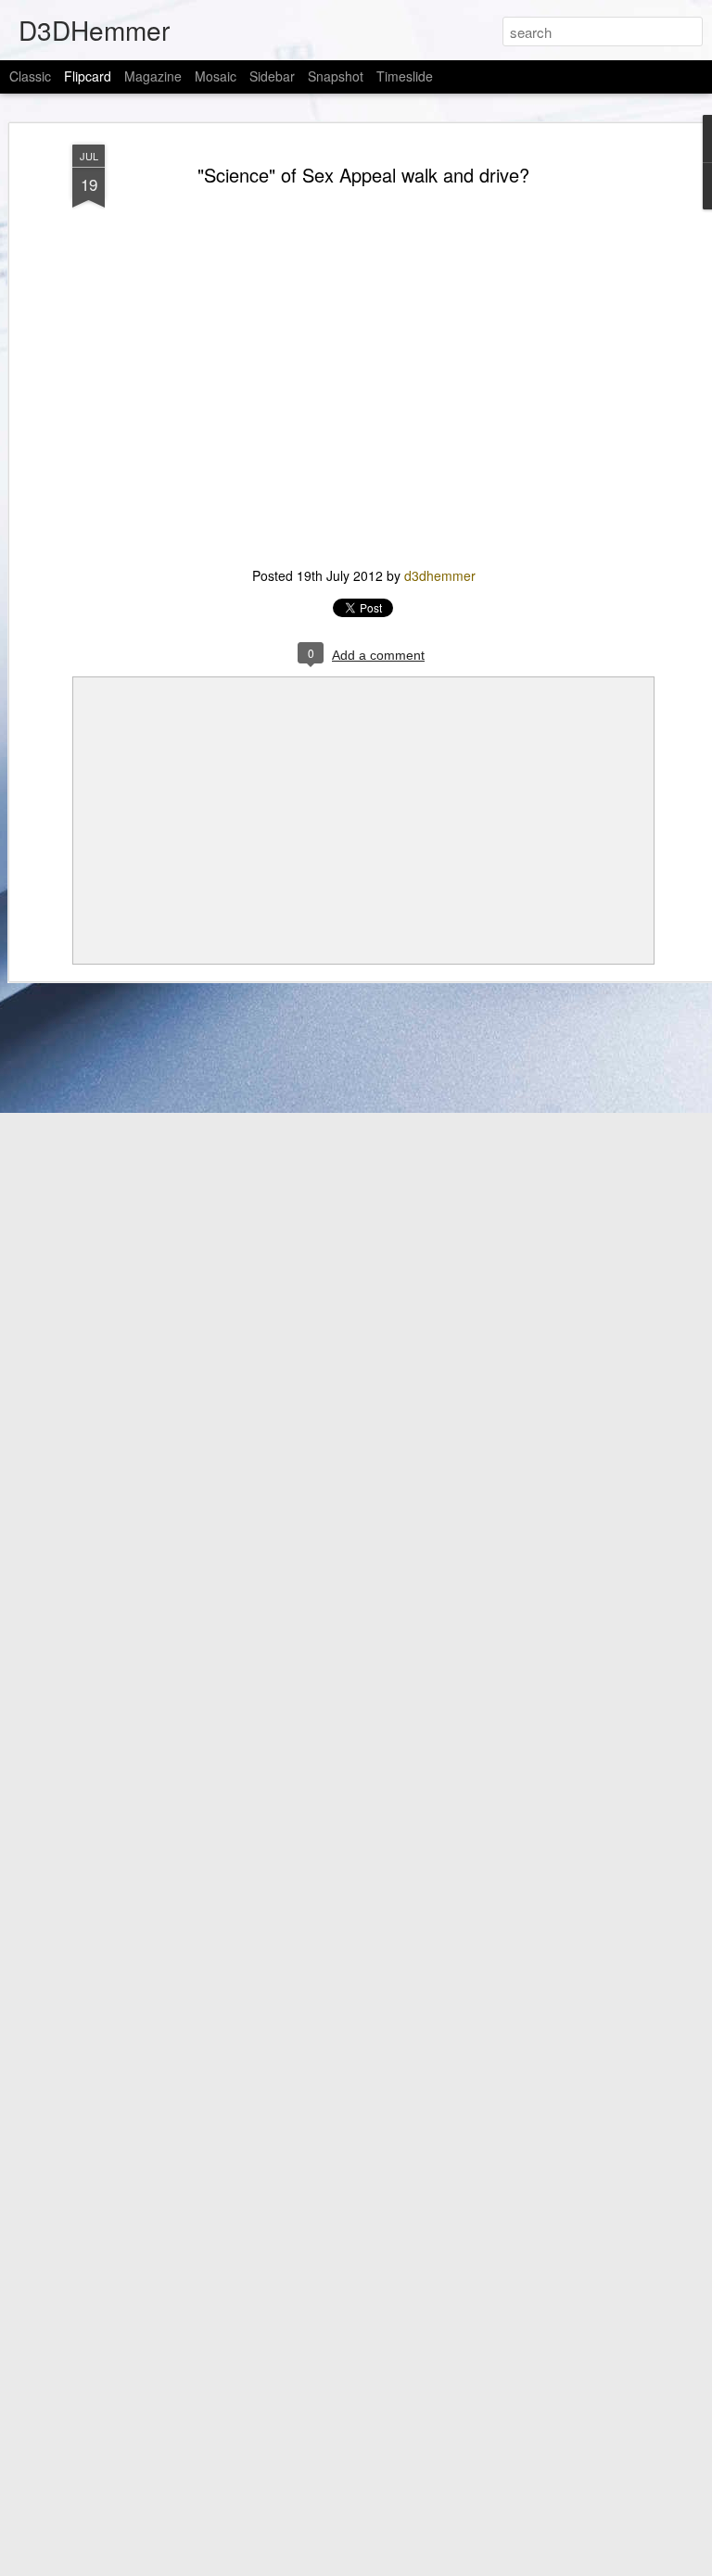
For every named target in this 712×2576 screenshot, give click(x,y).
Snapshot (336, 76)
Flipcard (88, 76)
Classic (30, 76)
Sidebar (272, 76)
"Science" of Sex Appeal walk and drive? (363, 175)
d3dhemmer (440, 575)
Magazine (153, 76)
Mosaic (216, 76)
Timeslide (405, 76)
